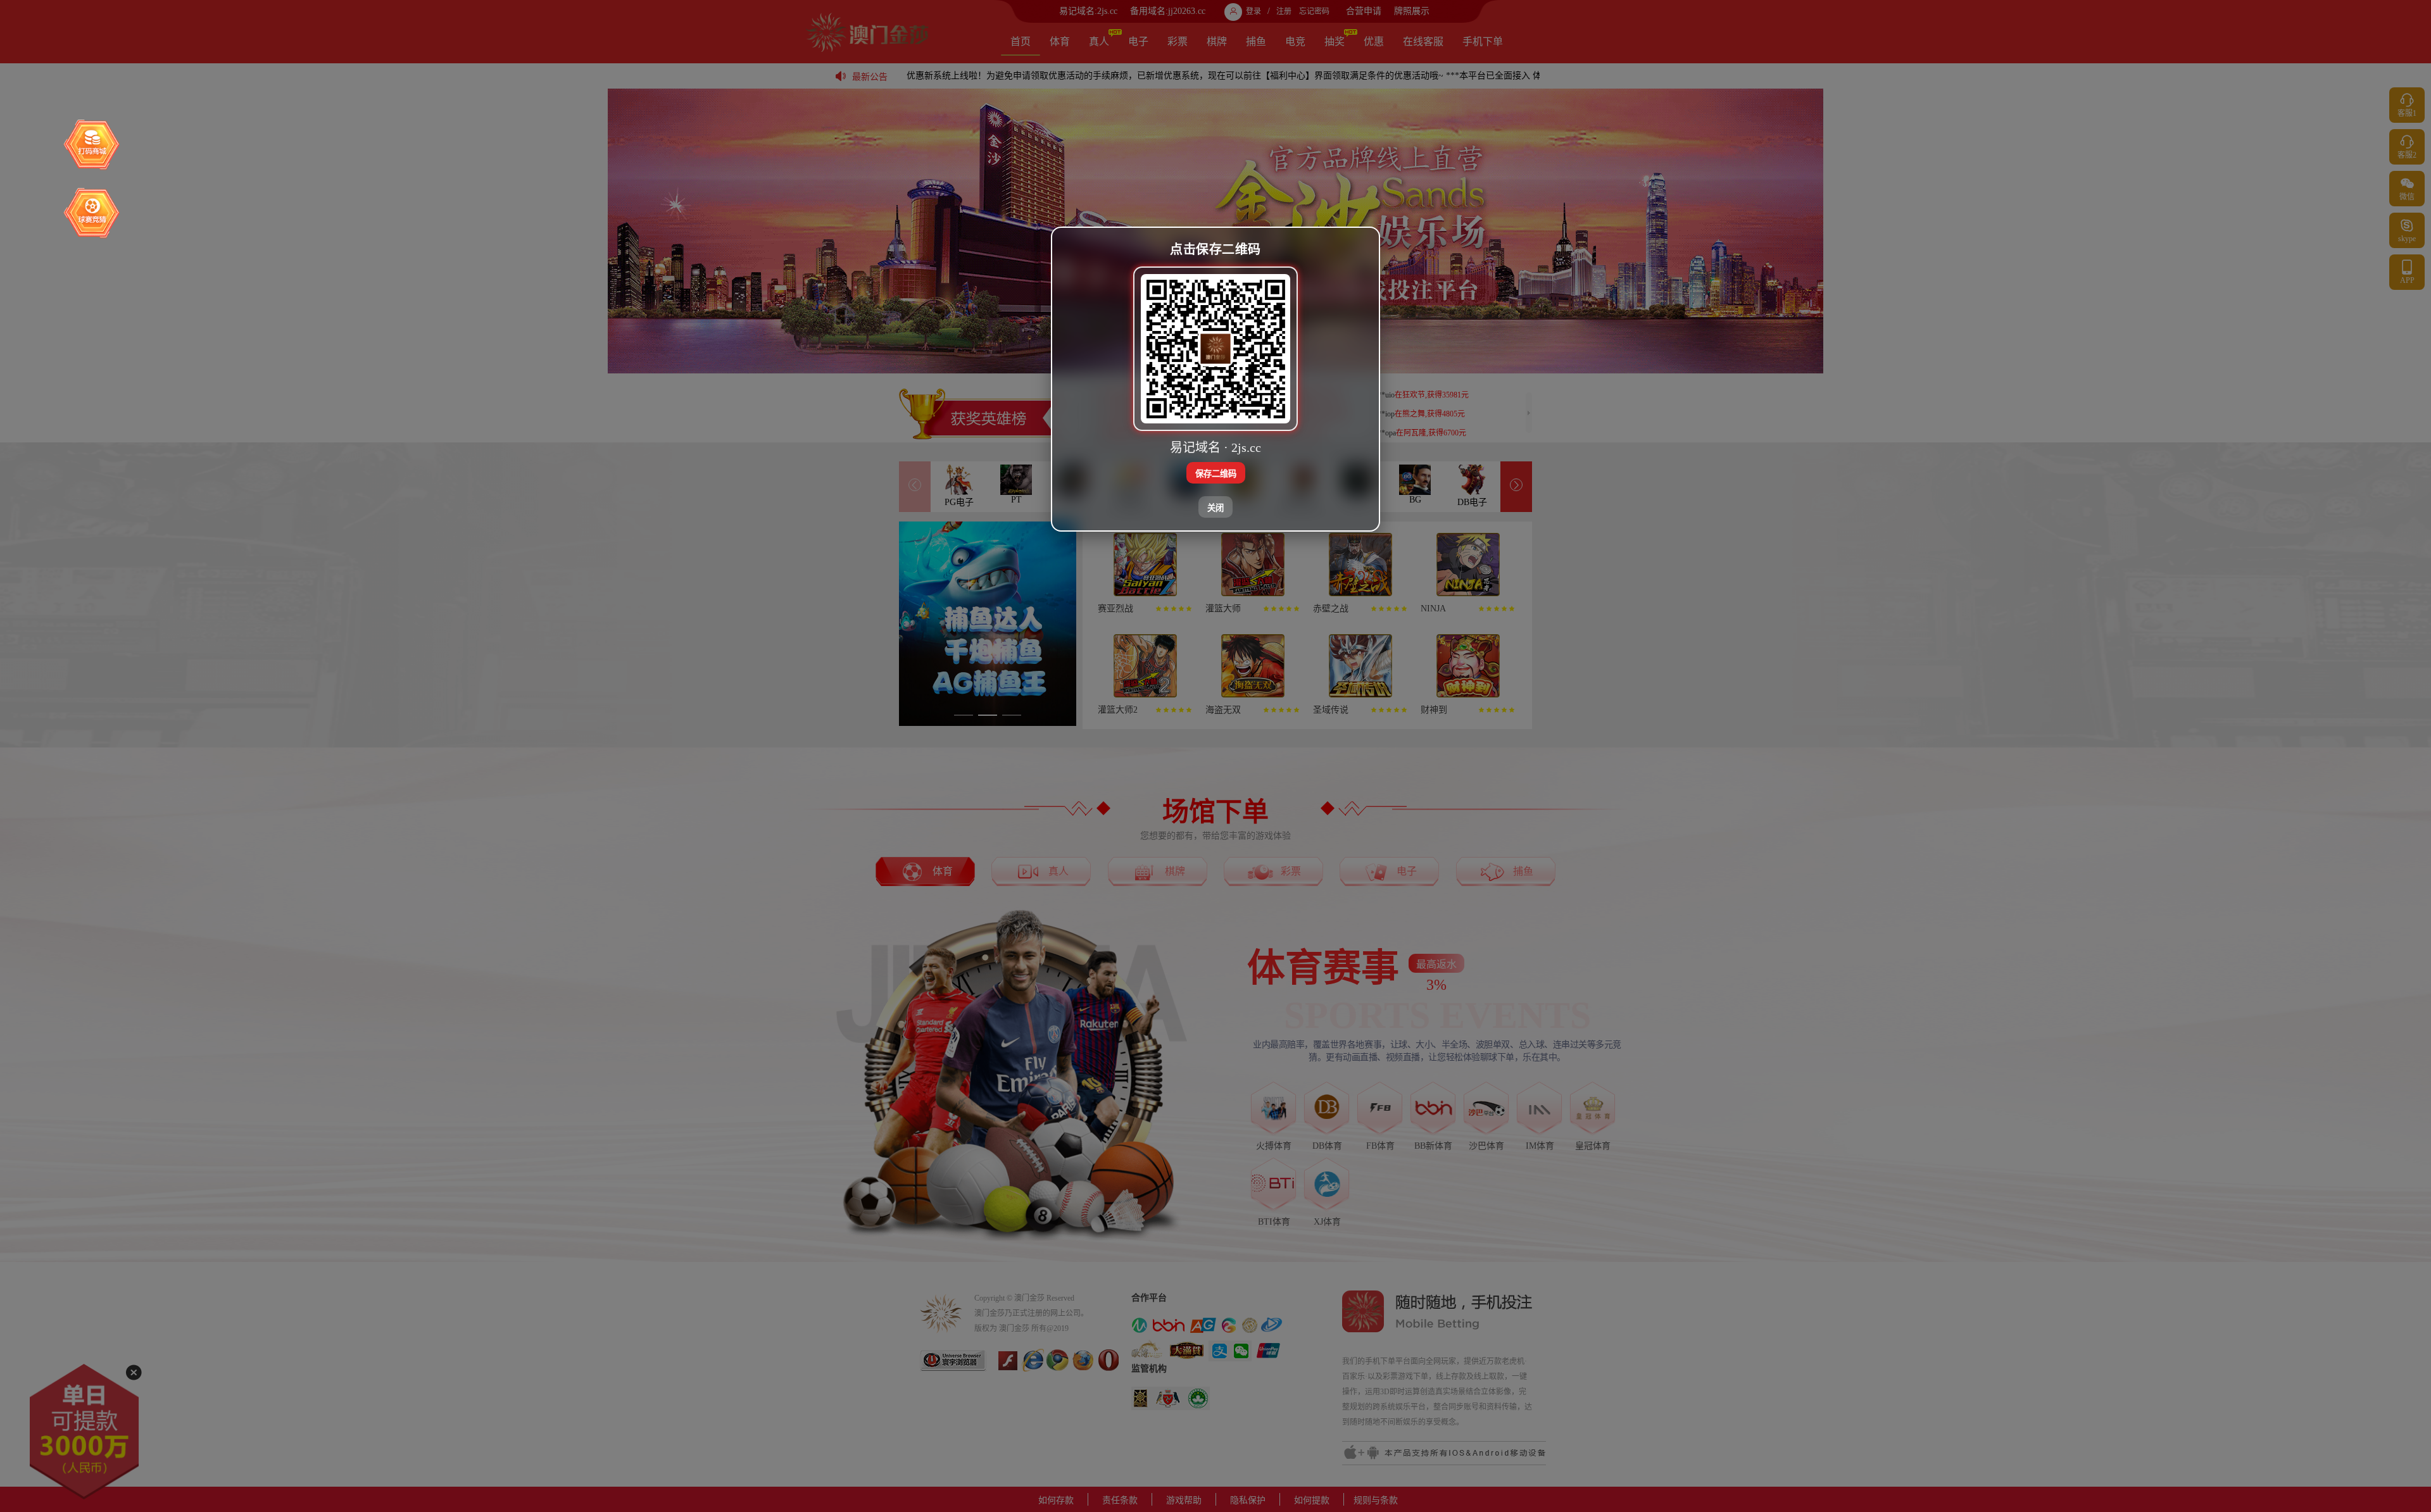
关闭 (1215, 508)
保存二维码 (1216, 474)
